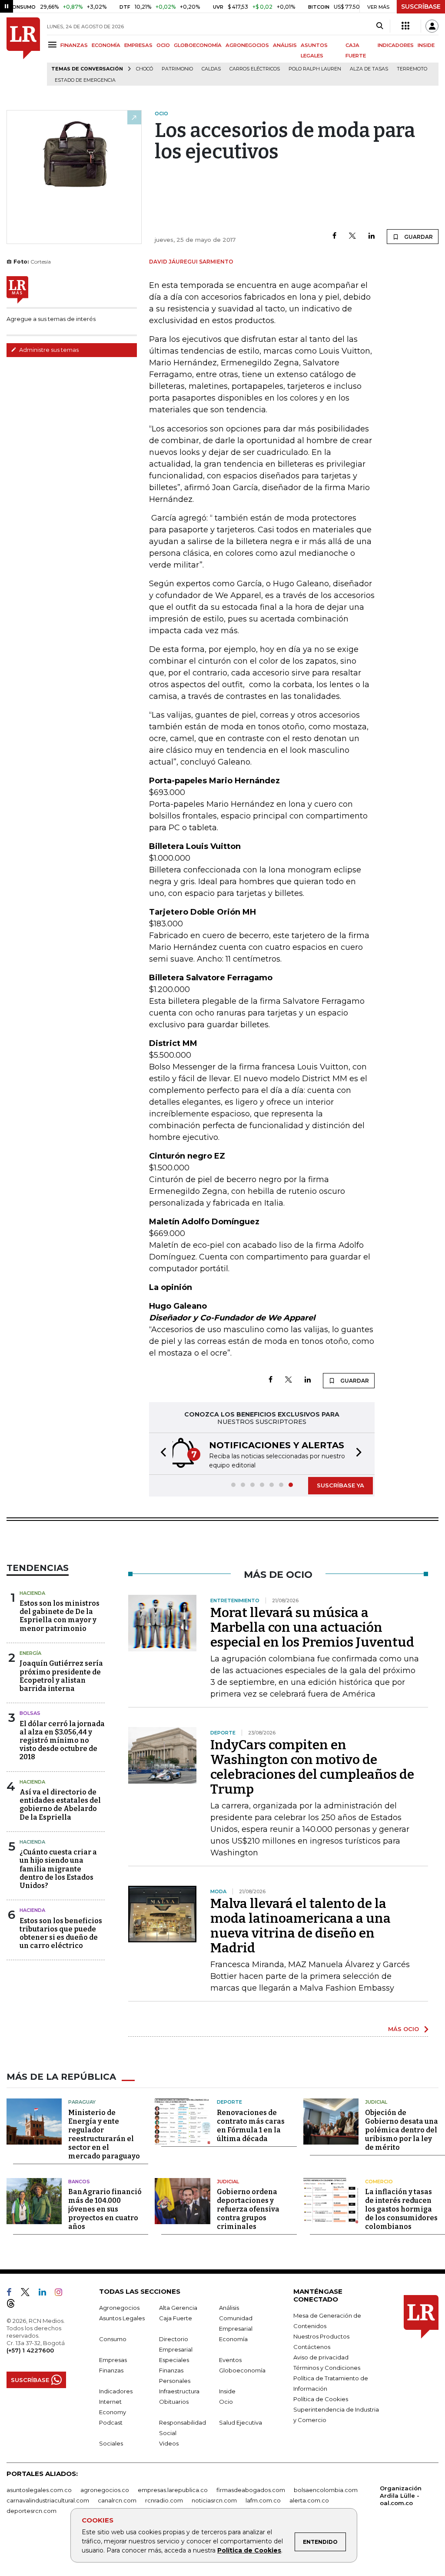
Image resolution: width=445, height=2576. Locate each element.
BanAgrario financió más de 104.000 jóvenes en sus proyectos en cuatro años (105, 2209)
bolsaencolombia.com (326, 2490)
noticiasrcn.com (214, 2500)
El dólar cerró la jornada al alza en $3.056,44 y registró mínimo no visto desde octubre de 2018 (62, 1741)
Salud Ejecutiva (241, 2422)
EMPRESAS (138, 45)
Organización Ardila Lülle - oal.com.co (401, 2496)
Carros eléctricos (255, 69)
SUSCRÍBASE (421, 7)
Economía (233, 2339)
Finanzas (111, 2370)
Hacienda (32, 1593)
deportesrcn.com (32, 2511)
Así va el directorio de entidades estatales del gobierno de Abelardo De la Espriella (60, 1805)
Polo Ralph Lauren (315, 69)
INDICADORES (396, 45)
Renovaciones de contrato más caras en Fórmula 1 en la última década (251, 2126)
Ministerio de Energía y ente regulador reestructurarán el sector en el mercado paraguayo (104, 2134)
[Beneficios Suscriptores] (405, 26)
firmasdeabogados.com (251, 2490)
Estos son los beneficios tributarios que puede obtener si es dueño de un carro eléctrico (61, 1933)
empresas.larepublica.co (173, 2490)
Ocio (226, 2402)
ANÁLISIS (285, 45)
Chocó (144, 69)
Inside (227, 2391)
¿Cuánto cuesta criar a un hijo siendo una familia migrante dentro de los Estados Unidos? (58, 1869)
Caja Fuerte (176, 2318)
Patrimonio (177, 69)
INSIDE (426, 45)
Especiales (174, 2360)
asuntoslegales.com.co (39, 2490)
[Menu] (54, 45)
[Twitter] (352, 236)
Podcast (111, 2422)
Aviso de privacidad (321, 2357)
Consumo (113, 2339)
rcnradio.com (164, 2500)
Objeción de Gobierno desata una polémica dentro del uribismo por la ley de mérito (402, 2130)
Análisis (229, 2308)
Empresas (113, 2360)
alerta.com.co (309, 2500)
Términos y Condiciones (327, 2368)
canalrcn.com (117, 2500)
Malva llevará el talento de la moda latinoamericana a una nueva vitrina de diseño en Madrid (301, 1926)
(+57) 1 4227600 (30, 2350)
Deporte (229, 2102)
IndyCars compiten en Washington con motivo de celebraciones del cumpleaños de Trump (312, 1767)
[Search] (380, 26)
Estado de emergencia (85, 80)
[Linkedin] (372, 236)
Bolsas (30, 1713)
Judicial (376, 2102)
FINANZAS (74, 45)
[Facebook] (334, 236)
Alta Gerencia (178, 2308)
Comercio (379, 2182)
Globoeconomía (242, 2370)
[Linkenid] (46, 2294)
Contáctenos (312, 2347)
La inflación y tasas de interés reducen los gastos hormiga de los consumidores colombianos (401, 2209)
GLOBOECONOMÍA (198, 45)
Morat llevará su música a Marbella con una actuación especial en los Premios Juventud (312, 1627)
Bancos (79, 2182)
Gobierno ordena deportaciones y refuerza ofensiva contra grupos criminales (248, 2209)
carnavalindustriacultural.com (48, 2500)
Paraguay (82, 2102)
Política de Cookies (249, 2550)
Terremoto (412, 69)
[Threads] (14, 2305)
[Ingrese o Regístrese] (432, 26)
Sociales (111, 2443)
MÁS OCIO (403, 2029)
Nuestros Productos (321, 2336)
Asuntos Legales (122, 2318)
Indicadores (116, 2391)
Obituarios (174, 2402)
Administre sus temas (48, 350)
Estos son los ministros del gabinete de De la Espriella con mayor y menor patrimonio (60, 1616)
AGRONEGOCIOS (247, 45)
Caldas (211, 69)
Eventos (230, 2360)
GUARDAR (418, 237)
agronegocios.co (105, 2490)
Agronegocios (119, 2308)
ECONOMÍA (106, 45)
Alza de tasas (369, 69)
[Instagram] (62, 2294)
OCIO (163, 45)
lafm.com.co (263, 2500)
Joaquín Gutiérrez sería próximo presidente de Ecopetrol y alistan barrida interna (61, 1676)
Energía (30, 1653)
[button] (161, 1454)
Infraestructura (179, 2391)
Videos (169, 2443)
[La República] (23, 52)
